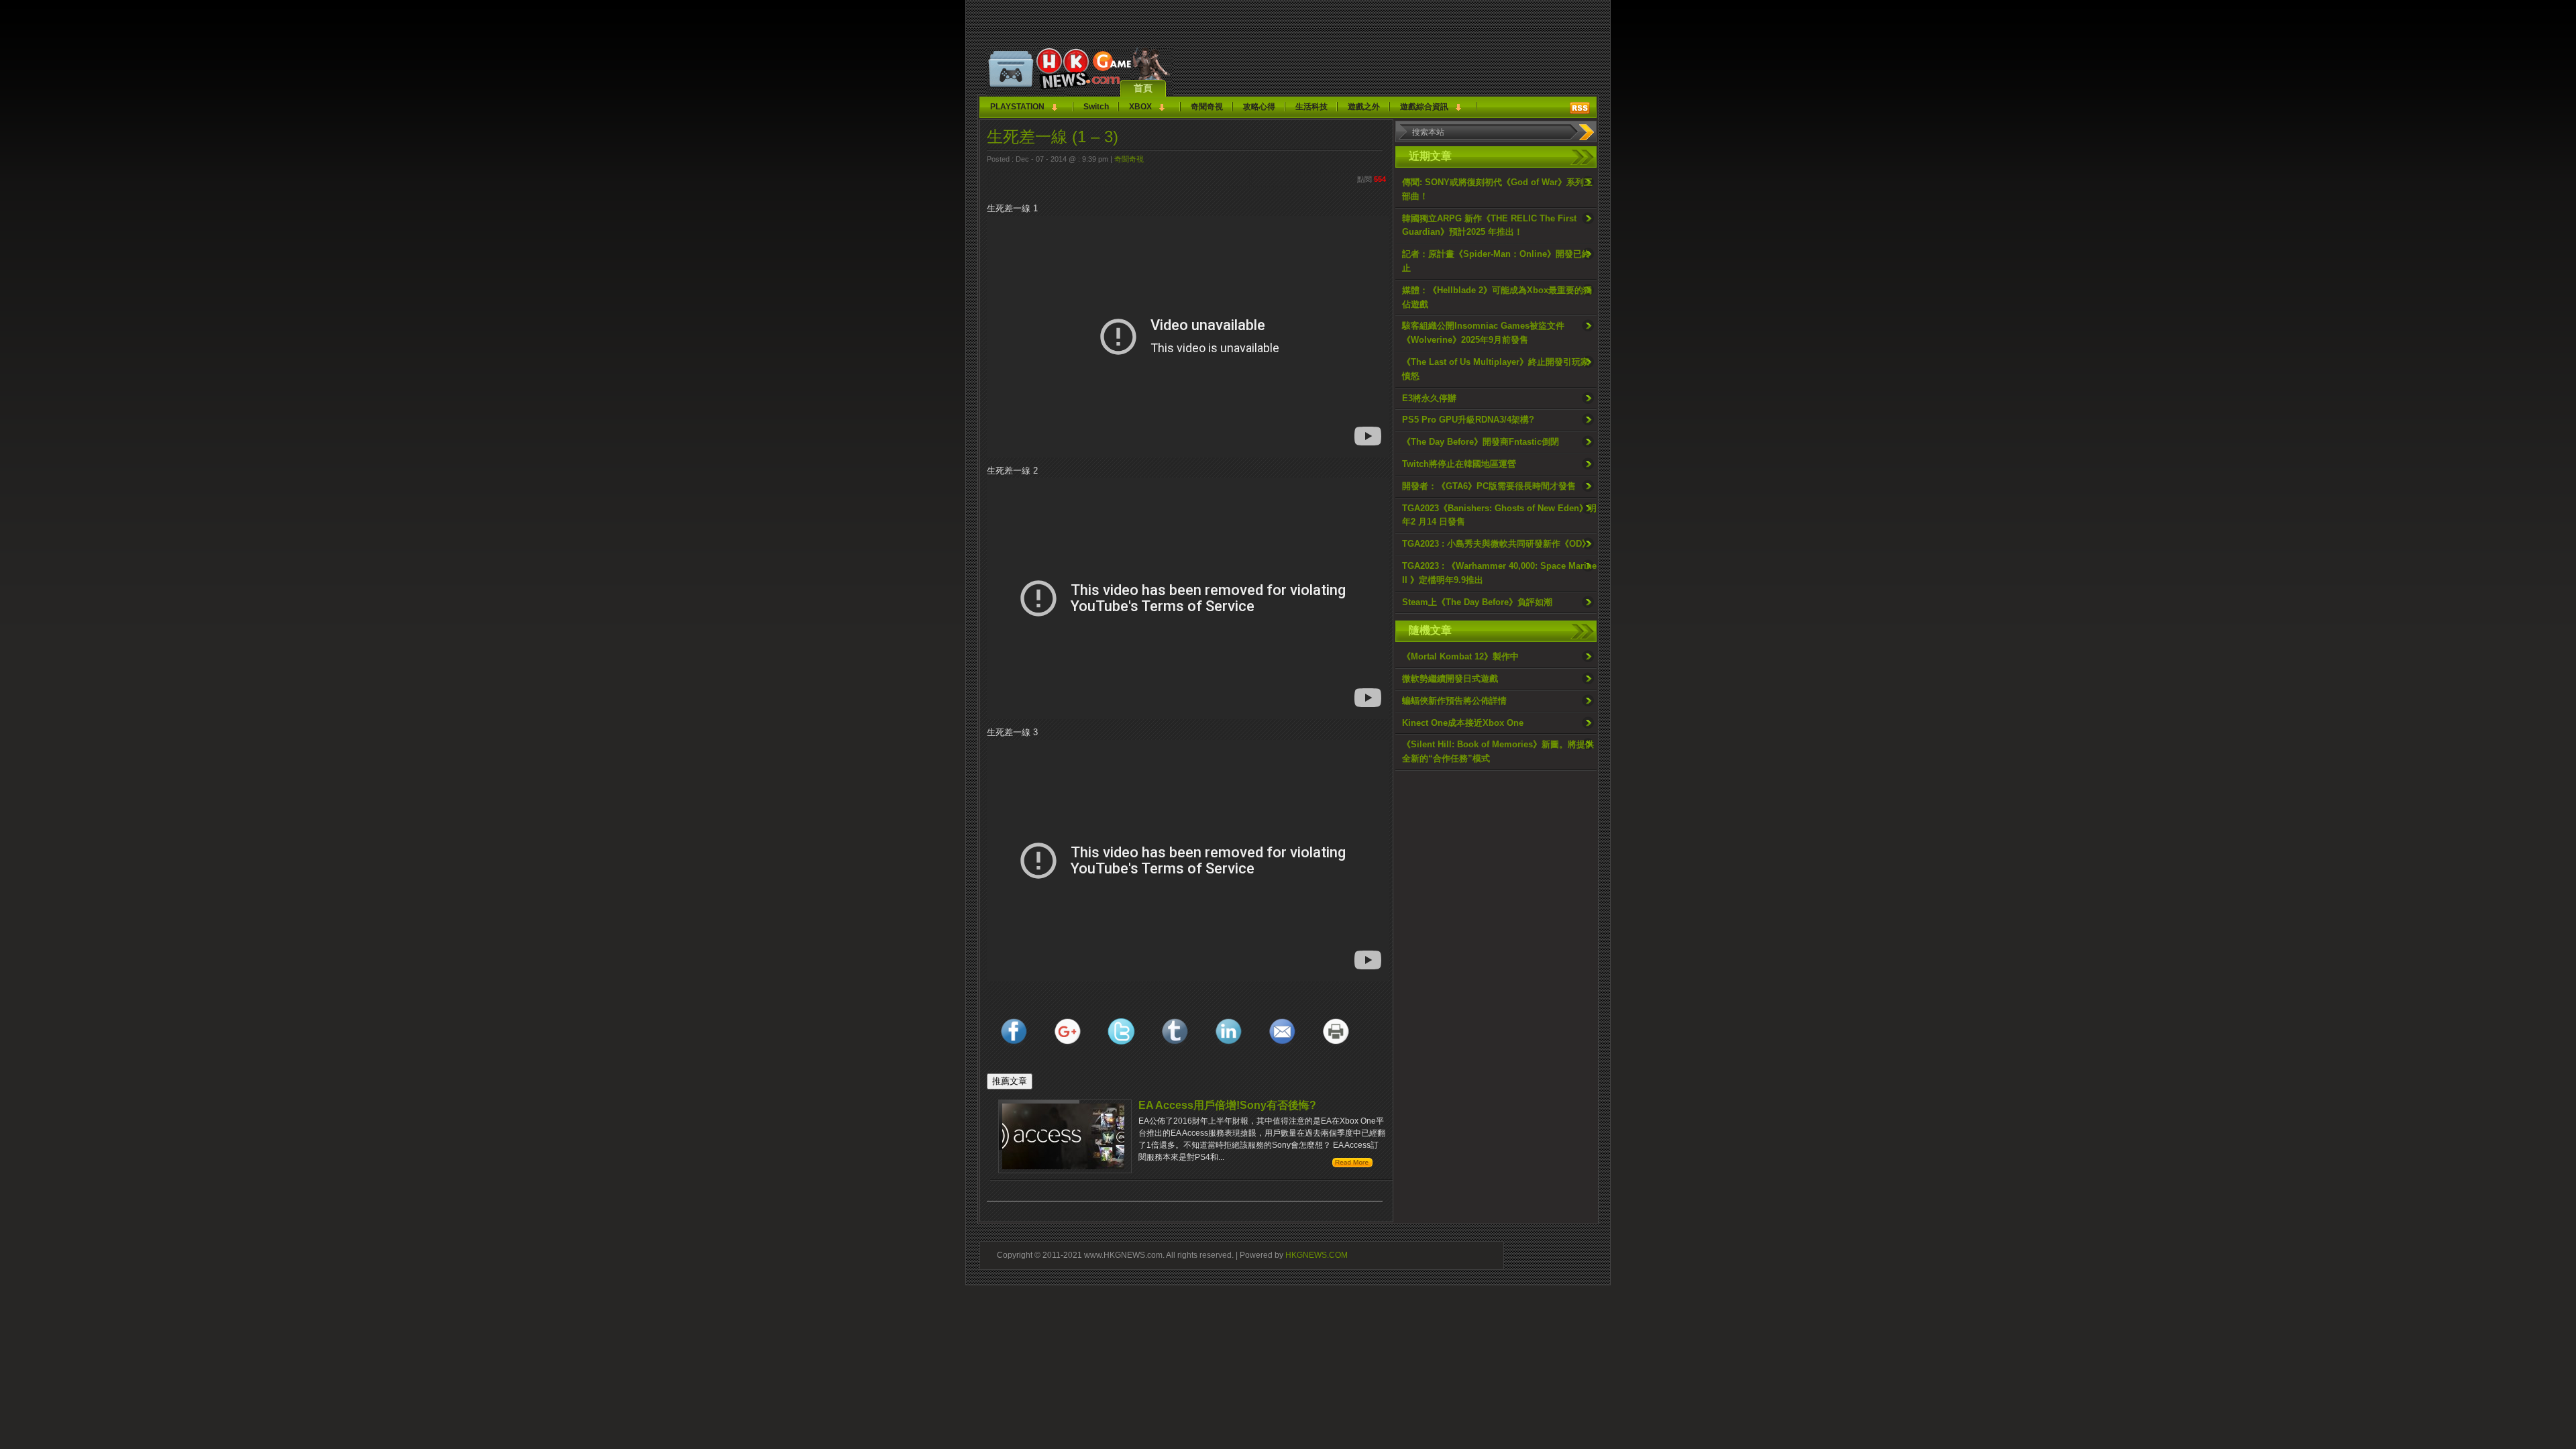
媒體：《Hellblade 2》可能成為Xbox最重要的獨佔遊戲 (1497, 297)
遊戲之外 (1364, 107)
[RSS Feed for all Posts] (1580, 108)
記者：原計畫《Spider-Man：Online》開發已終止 (1496, 261)
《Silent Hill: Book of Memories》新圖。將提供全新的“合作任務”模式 (1498, 751)
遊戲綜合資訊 (1424, 107)
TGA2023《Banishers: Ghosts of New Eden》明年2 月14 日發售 (1499, 515)
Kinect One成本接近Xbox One (1463, 723)
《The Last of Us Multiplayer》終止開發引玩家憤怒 (1496, 369)
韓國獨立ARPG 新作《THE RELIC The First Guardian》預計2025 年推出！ (1489, 225)
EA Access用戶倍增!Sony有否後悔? (1227, 1105)
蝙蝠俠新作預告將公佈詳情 (1454, 701)
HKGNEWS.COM (1317, 1255)
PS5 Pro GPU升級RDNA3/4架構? (1468, 420)
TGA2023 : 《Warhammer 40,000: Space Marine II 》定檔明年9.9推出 (1499, 573)
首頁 (1143, 88)
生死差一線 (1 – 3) (1053, 137)
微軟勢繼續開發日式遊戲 (1450, 679)
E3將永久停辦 (1429, 398)
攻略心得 (1259, 107)
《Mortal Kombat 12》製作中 (1460, 656)
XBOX (1140, 107)
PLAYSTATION (1017, 107)
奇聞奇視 (1207, 107)
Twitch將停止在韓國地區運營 (1459, 464)
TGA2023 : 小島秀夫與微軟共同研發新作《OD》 (1496, 544)
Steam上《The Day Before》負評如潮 (1477, 602)
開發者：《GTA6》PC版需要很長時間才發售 (1489, 486)
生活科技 (1311, 107)
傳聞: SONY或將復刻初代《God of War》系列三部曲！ (1497, 189)
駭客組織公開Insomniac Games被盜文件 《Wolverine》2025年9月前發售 (1483, 333)
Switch (1096, 107)
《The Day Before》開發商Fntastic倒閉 (1481, 442)
